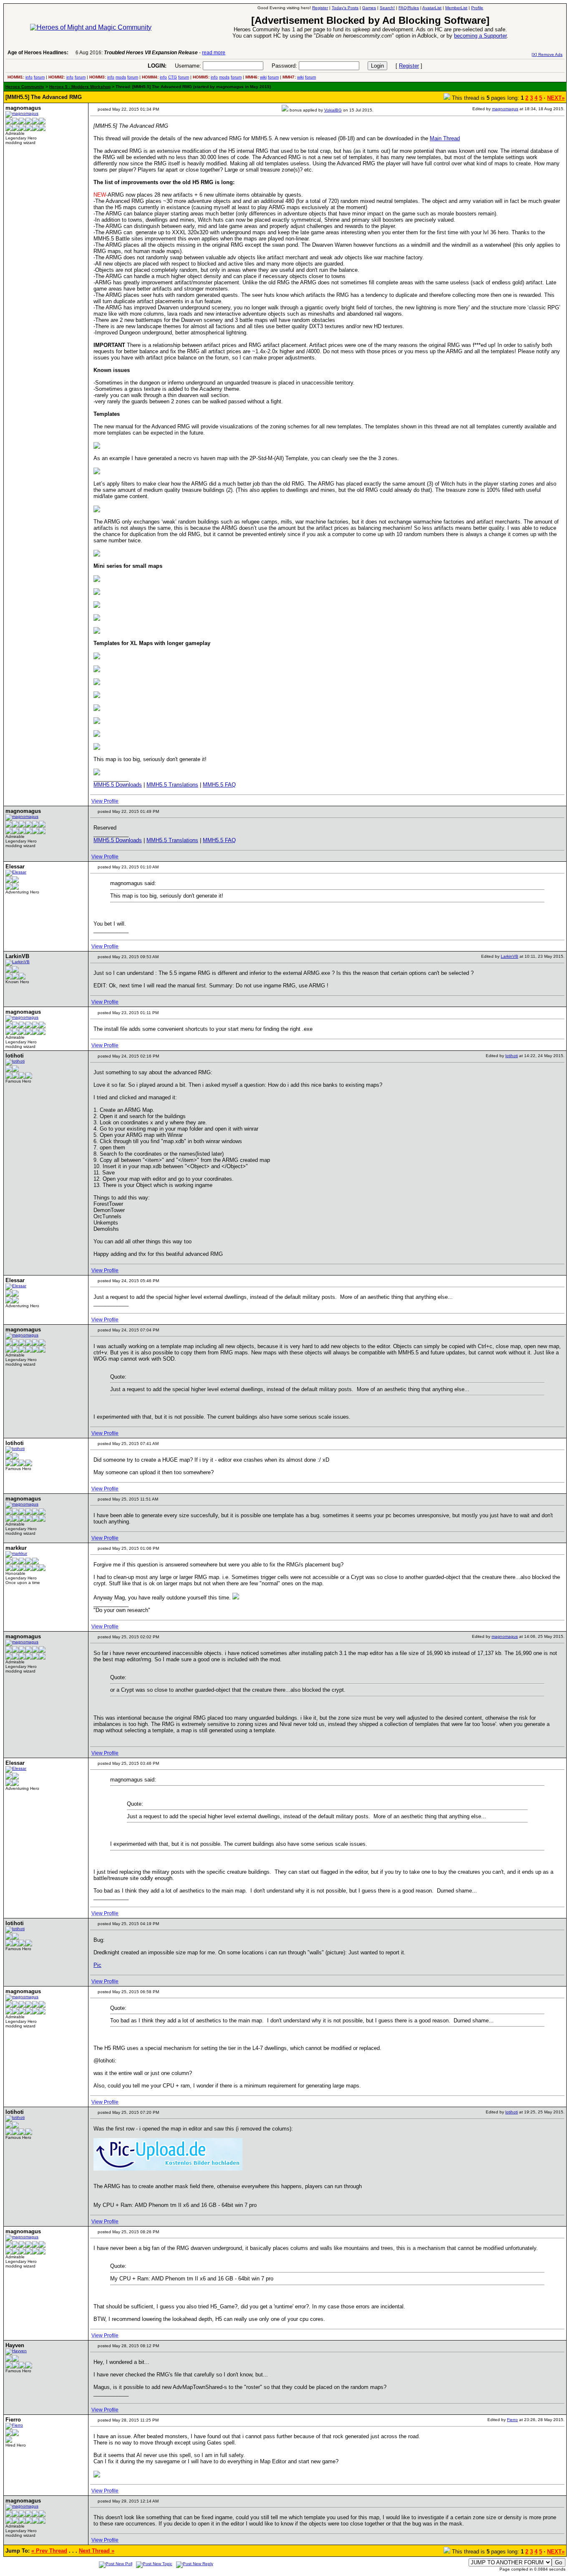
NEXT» (556, 98)
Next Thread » (97, 2551)
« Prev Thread (49, 2551)
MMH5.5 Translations (172, 785)
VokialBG (333, 110)
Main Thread (445, 138)
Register (409, 66)
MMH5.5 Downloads (118, 785)
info (29, 77)
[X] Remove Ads (547, 54)
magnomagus (505, 109)
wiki (263, 77)
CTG (173, 77)
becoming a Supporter (480, 36)
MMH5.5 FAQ (219, 785)
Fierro (512, 2420)
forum (39, 77)
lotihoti (512, 1056)
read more (214, 53)
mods (121, 77)
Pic (97, 1965)
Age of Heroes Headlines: (38, 53)
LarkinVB (509, 956)
